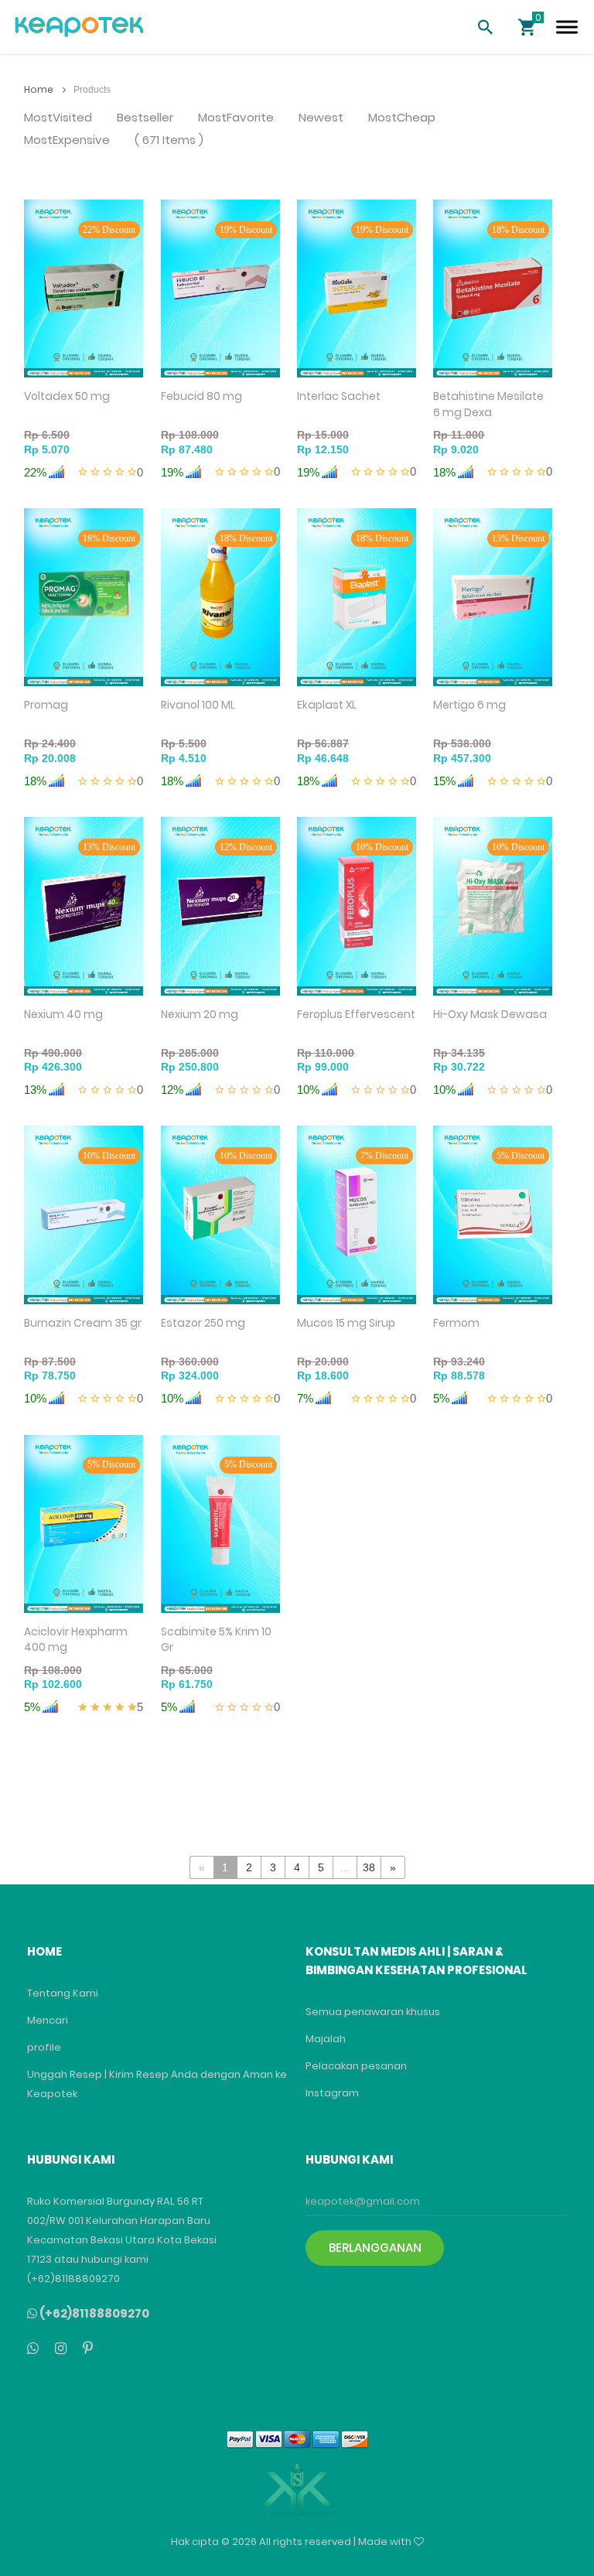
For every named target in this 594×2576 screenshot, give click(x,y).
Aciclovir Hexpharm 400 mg (76, 1640)
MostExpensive (67, 140)
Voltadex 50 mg (67, 396)
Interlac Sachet (339, 396)
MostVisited (58, 118)
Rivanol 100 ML (198, 705)
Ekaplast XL (327, 705)
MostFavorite (236, 118)
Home (40, 89)
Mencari (48, 2020)
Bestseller (145, 118)
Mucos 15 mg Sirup (346, 1323)
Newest (321, 118)
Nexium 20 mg (200, 1014)
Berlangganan (375, 2248)
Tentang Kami (63, 1993)
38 (369, 1867)
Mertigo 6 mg (469, 705)
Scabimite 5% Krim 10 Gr (216, 1640)
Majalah (326, 2039)
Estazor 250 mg (203, 1323)
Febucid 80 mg (201, 396)
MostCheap (402, 118)
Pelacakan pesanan (356, 2066)
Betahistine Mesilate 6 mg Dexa (488, 404)
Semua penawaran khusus (373, 2012)
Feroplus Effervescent (356, 1014)
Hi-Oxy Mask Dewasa (490, 1014)
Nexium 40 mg (63, 1014)
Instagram (332, 2093)
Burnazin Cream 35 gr (83, 1323)
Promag (46, 705)
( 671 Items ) (169, 140)
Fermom (456, 1323)
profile (44, 2047)
